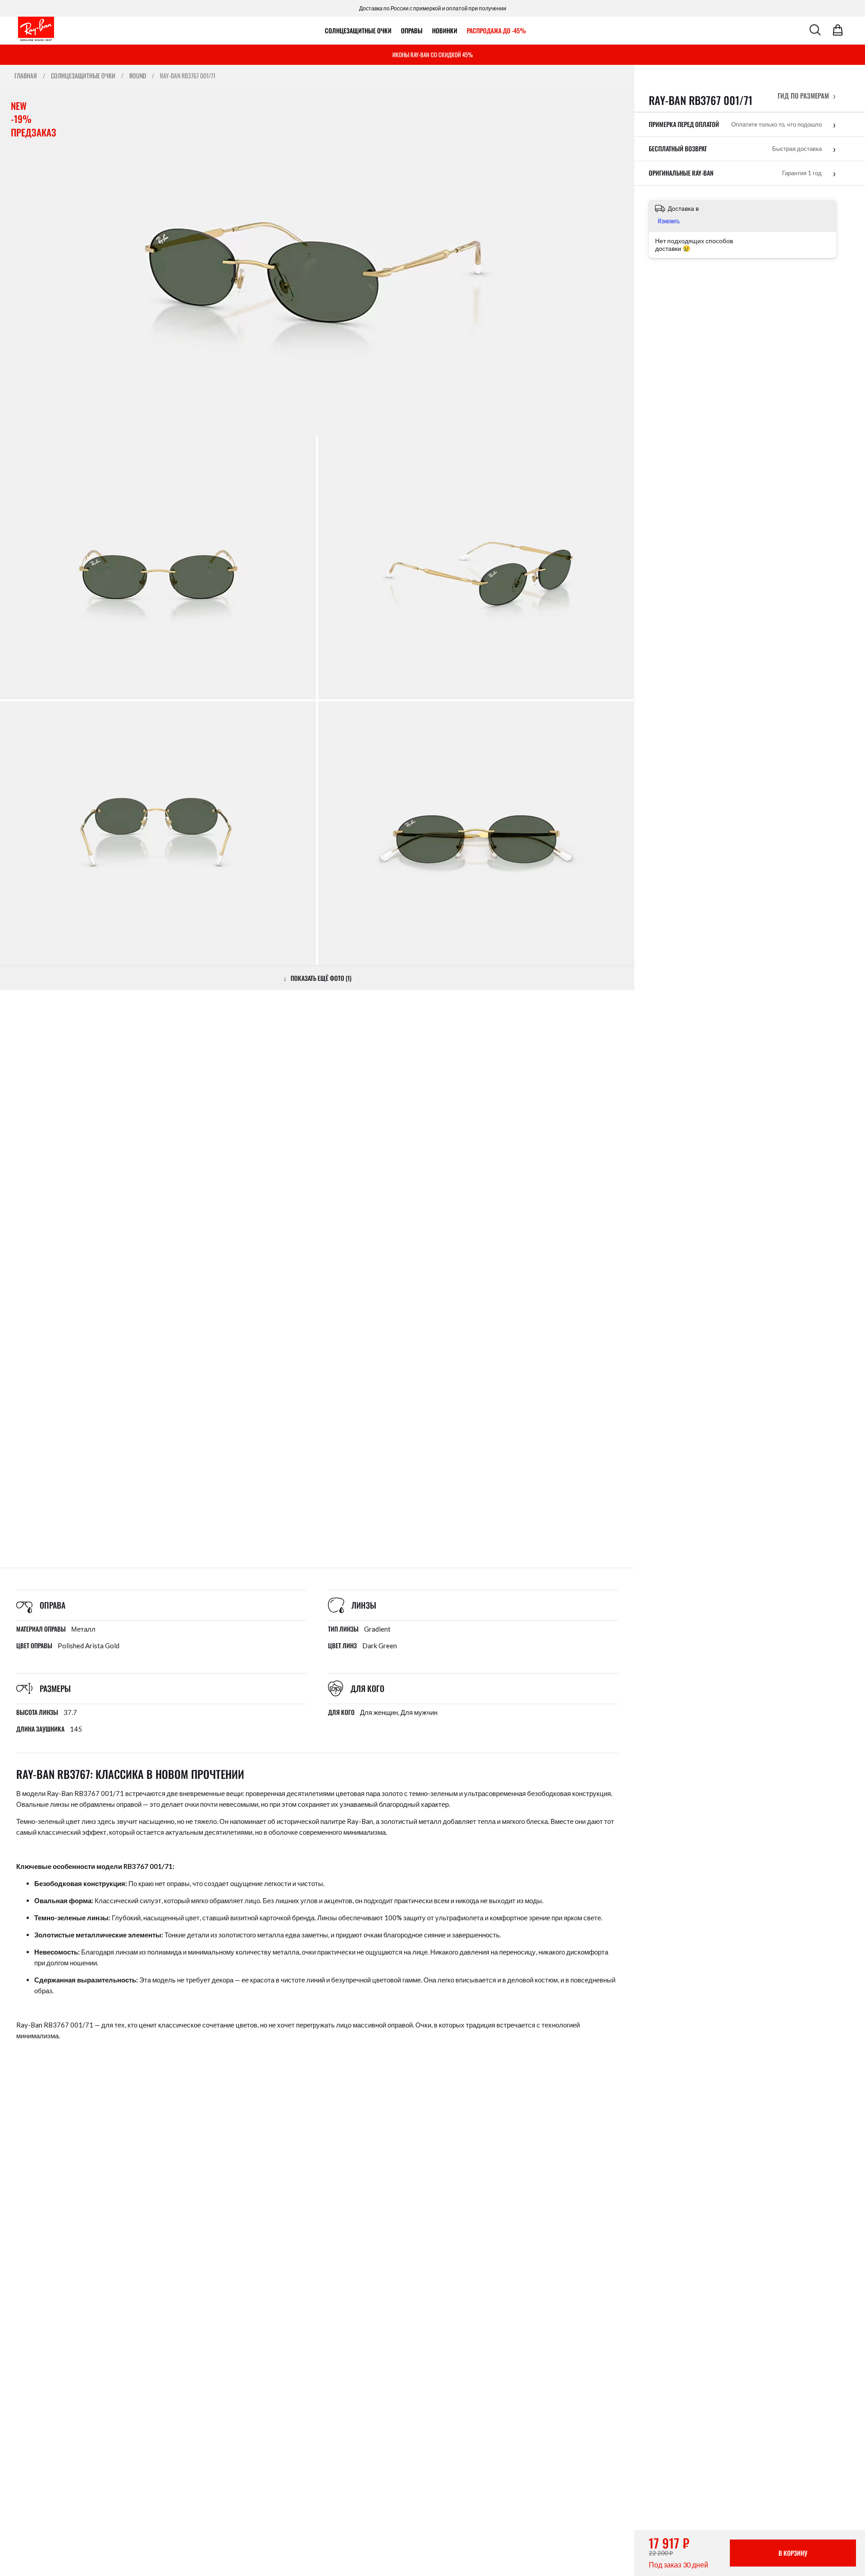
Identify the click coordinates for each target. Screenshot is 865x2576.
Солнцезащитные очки (358, 30)
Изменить (669, 220)
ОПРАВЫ (412, 30)
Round (138, 76)
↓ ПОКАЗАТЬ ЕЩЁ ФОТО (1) (317, 978)
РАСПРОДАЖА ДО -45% (496, 30)
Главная (26, 76)
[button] (807, 95)
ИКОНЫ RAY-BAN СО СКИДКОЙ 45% (433, 54)
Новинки (445, 30)
